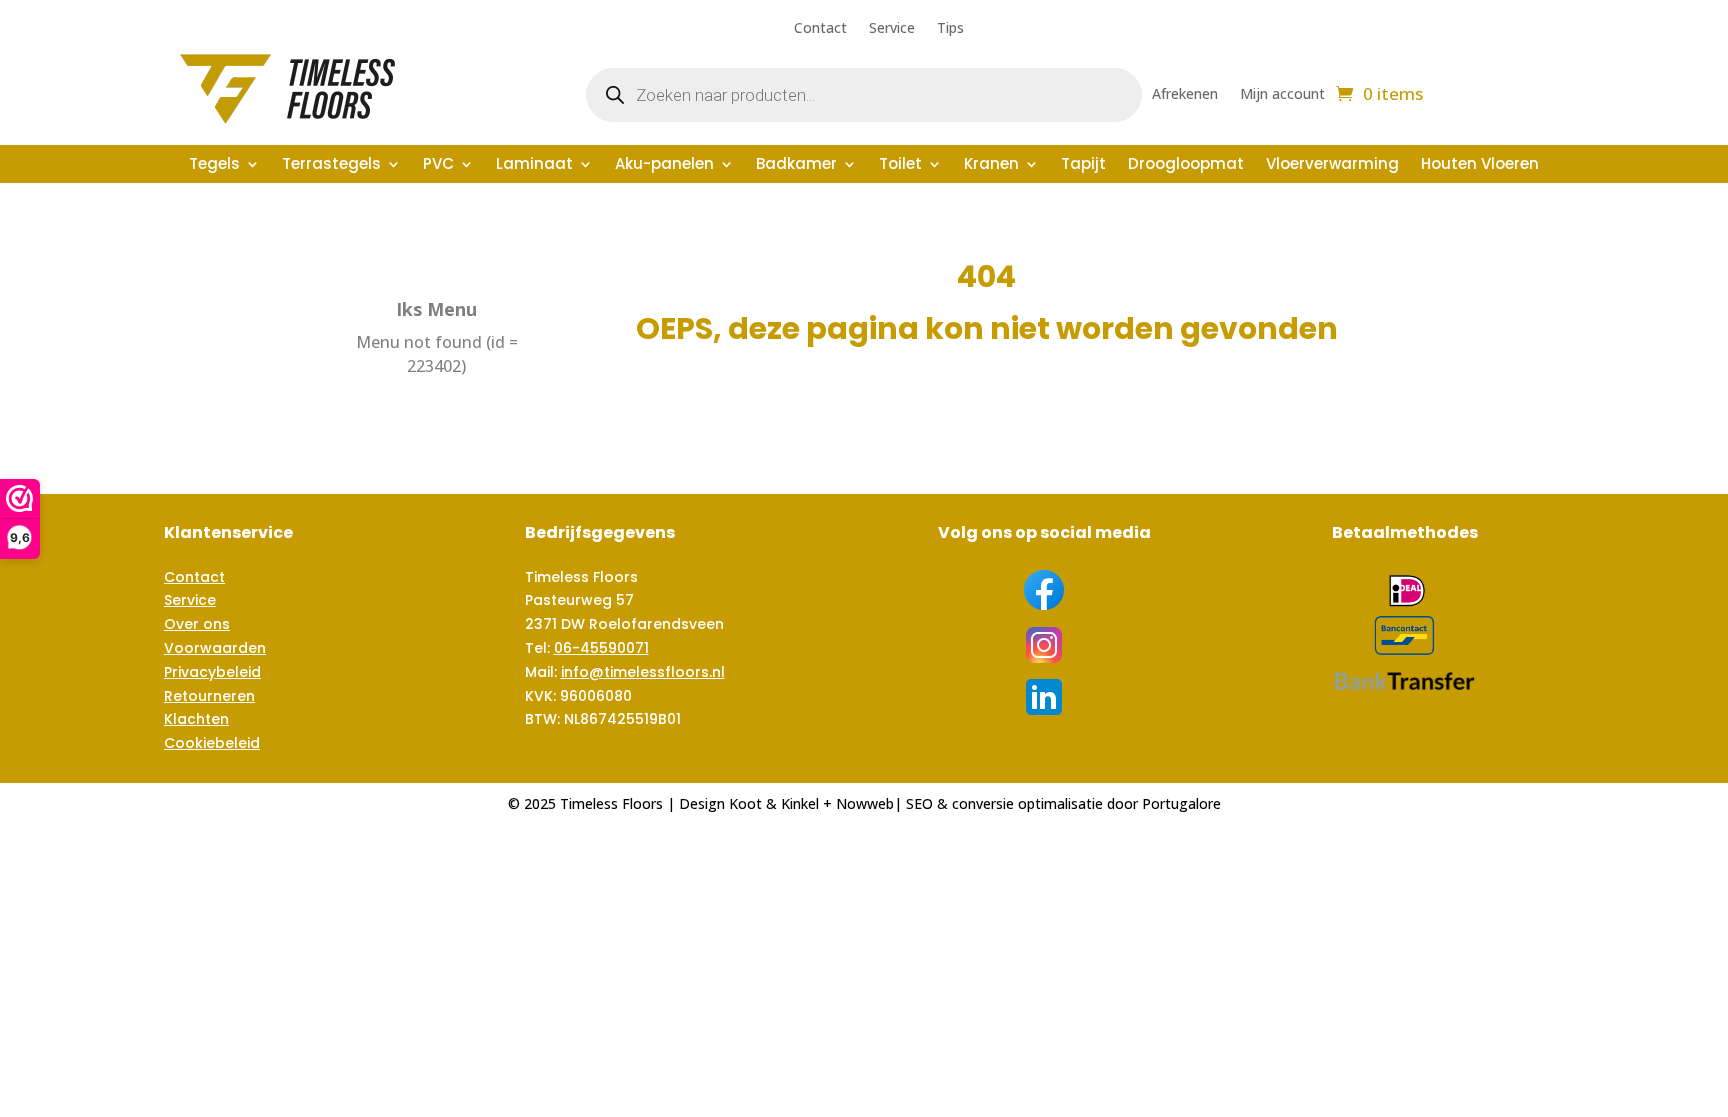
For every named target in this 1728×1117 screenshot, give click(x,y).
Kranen (991, 165)
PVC (438, 165)
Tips (950, 29)
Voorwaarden (215, 648)
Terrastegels (331, 165)
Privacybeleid (212, 672)
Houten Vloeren (1480, 165)
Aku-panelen (664, 165)
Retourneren (209, 696)
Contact (820, 29)
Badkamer (796, 165)
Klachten (196, 719)
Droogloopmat (1186, 165)
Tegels (214, 165)
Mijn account (1282, 95)
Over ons (197, 624)
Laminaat (534, 165)
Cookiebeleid (212, 743)
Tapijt (1083, 165)
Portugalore (1181, 803)
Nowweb (865, 803)
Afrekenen (1185, 95)
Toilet (900, 165)
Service (892, 29)
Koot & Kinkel (774, 803)
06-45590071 (601, 648)
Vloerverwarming (1332, 165)
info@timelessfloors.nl (643, 672)
